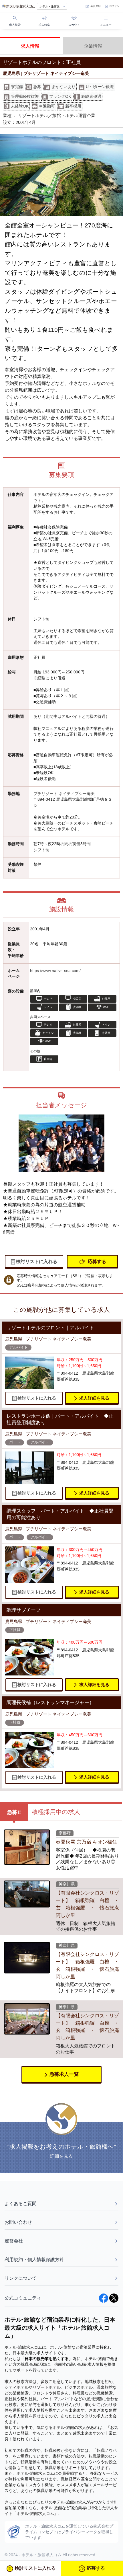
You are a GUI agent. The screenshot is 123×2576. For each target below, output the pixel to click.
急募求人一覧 (64, 2074)
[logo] (18, 6)
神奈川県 (67, 1884)
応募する (97, 1261)
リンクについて (21, 2278)
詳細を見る (62, 2156)
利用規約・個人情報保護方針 (34, 2260)
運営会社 (14, 2241)
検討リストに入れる (37, 1261)
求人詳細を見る (94, 1398)
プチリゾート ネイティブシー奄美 (64, 794)
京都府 (65, 1833)
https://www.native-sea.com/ (55, 971)
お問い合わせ (18, 2222)
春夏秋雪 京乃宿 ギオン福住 (86, 1842)
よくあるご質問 (21, 2204)
